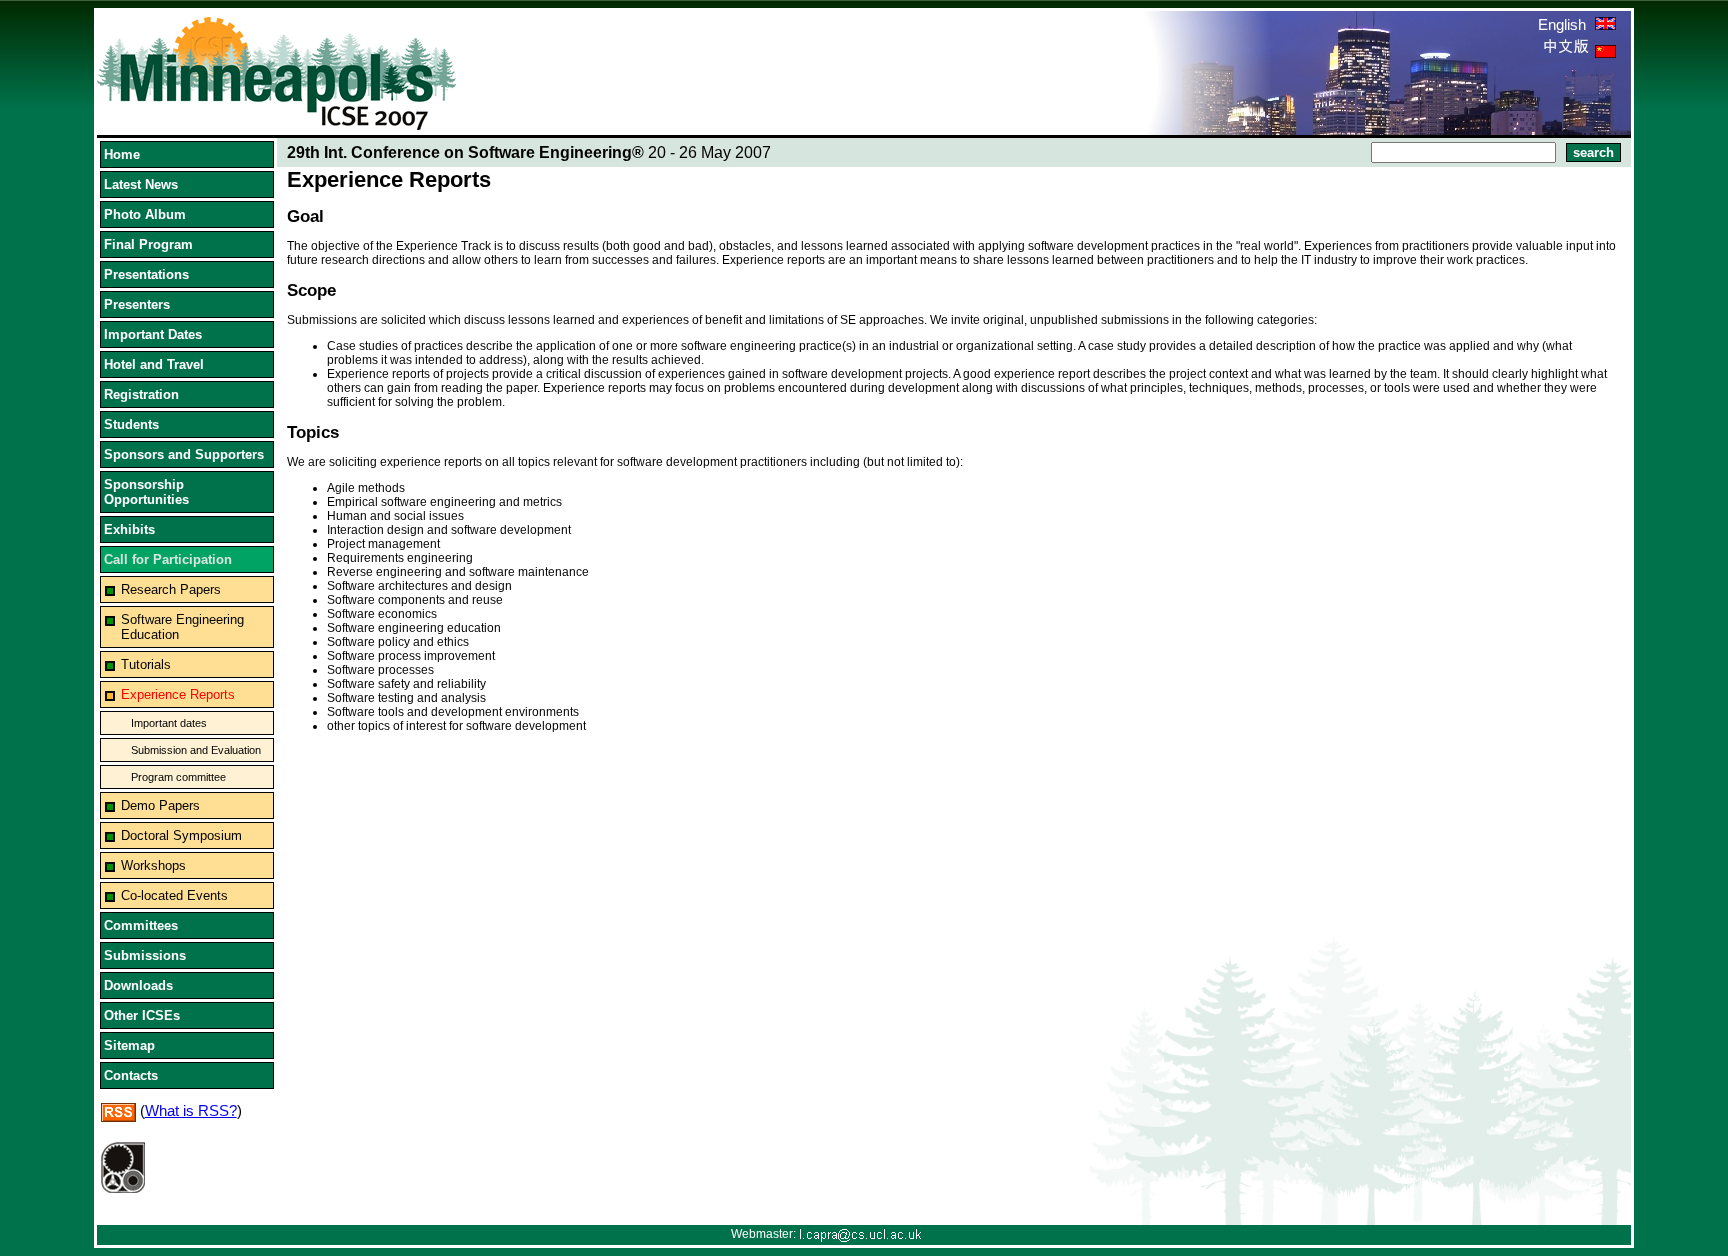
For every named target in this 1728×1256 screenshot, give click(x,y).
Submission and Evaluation (196, 750)
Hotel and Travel (154, 364)
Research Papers (171, 589)
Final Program (148, 244)
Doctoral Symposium (181, 835)
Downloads (138, 985)
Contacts (131, 1075)
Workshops (153, 865)
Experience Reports (178, 694)
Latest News (141, 184)
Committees (141, 925)
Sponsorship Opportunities (146, 492)
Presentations (146, 274)
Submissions (145, 955)
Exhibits (129, 529)
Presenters (137, 304)
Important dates (169, 723)
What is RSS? (191, 1110)
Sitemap (129, 1045)
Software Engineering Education (182, 627)
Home (122, 154)
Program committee (178, 777)
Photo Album (145, 214)
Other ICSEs (142, 1015)
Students (131, 424)
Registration (141, 394)
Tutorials (146, 664)
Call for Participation (168, 559)
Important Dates (153, 334)
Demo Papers (160, 805)
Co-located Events (174, 895)
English (1564, 24)
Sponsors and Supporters (184, 454)
